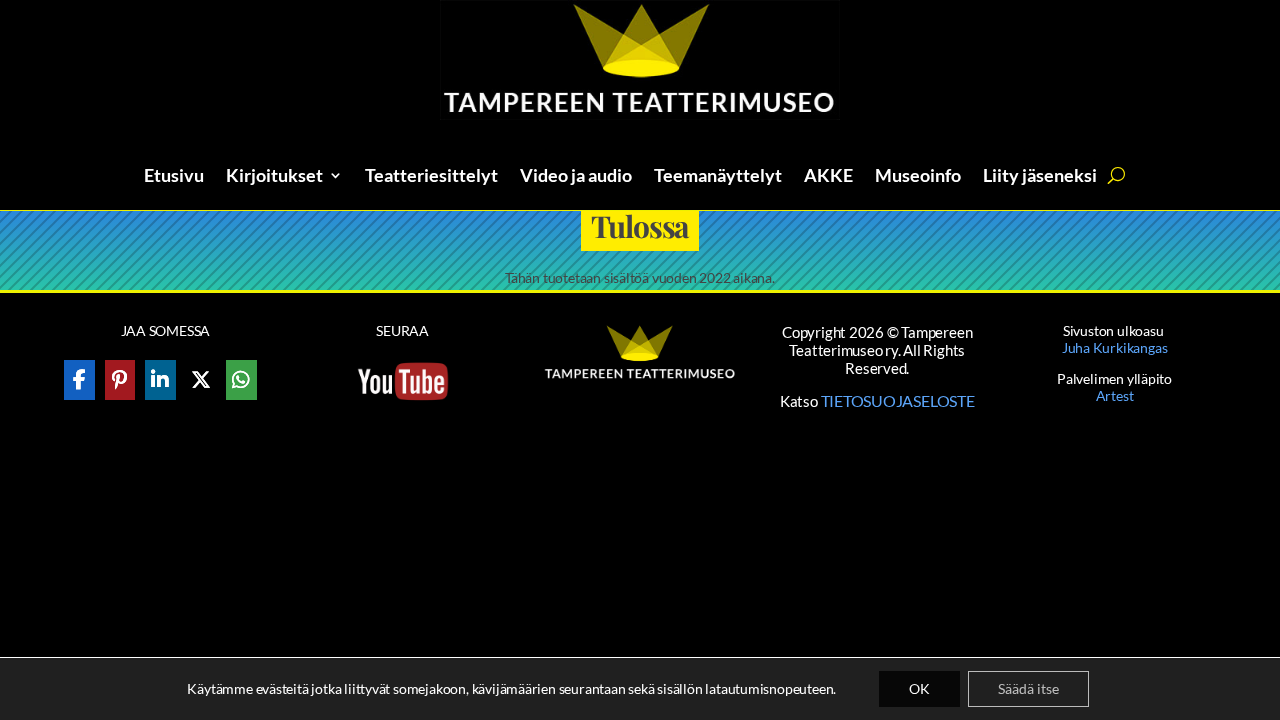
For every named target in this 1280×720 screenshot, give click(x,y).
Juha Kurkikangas (1115, 347)
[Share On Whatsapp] (241, 380)
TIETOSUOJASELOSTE (898, 400)
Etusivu (174, 177)
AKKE (828, 177)
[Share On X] (201, 380)
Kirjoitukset (274, 177)
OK (919, 688)
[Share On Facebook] (79, 380)
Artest (1115, 395)
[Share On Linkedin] (160, 380)
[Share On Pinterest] (120, 380)
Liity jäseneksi (1040, 177)
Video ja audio (576, 177)
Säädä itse (1028, 688)
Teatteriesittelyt (431, 177)
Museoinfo (918, 177)
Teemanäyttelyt (718, 177)
